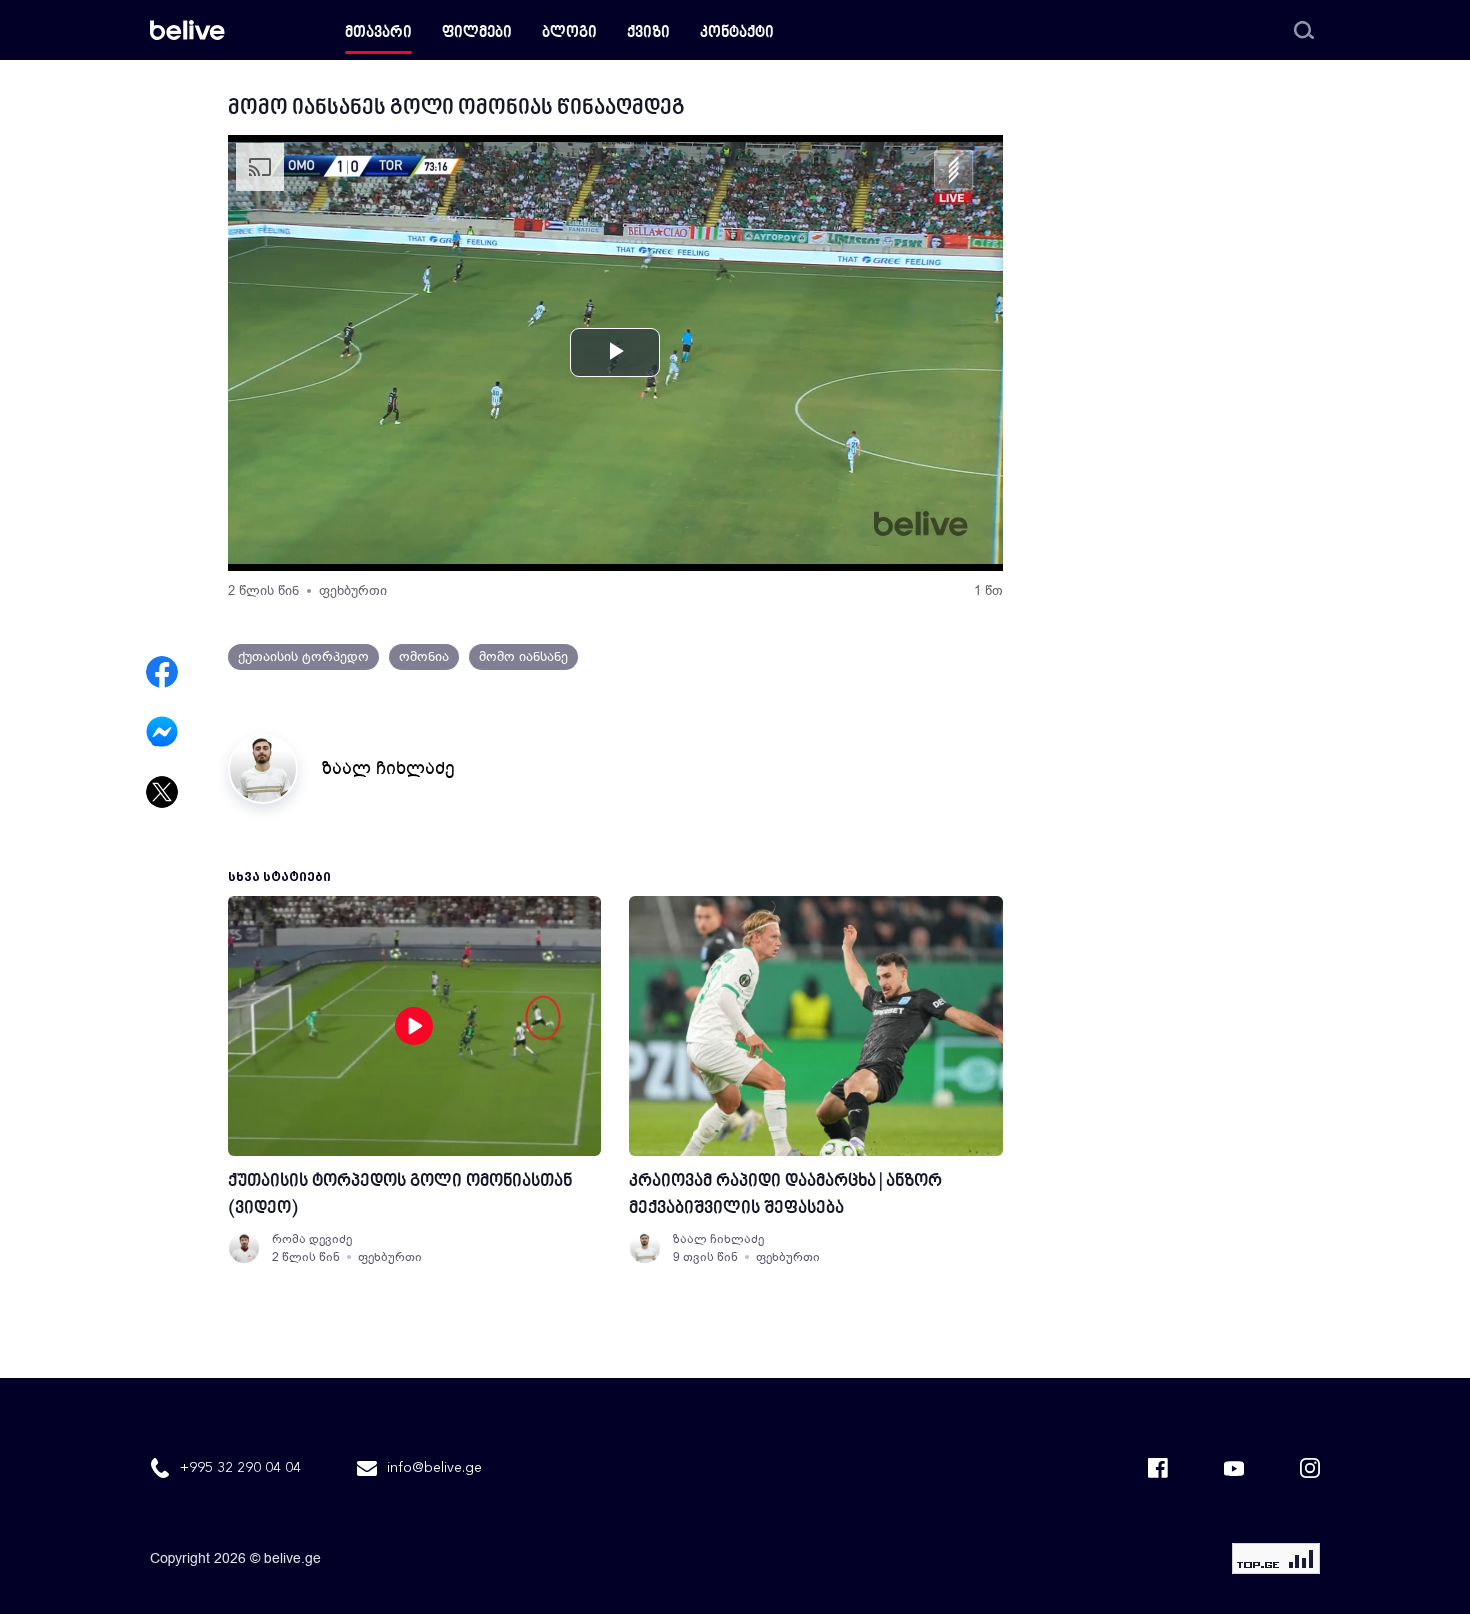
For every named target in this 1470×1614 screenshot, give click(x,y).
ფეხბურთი (353, 590)
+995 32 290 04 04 (240, 1468)
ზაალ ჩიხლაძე (388, 768)
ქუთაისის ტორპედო (303, 656)
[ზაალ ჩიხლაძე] (645, 1248)
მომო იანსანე (523, 656)
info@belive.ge (434, 1468)
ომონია (424, 656)
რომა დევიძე (312, 1239)
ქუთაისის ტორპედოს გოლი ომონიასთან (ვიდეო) (400, 1195)
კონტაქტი (737, 33)
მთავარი (378, 33)
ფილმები (477, 33)
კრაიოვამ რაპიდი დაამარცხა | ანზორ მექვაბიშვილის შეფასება (785, 1195)
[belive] (187, 30)
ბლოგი (569, 33)
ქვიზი (648, 33)
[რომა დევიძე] (244, 1248)
